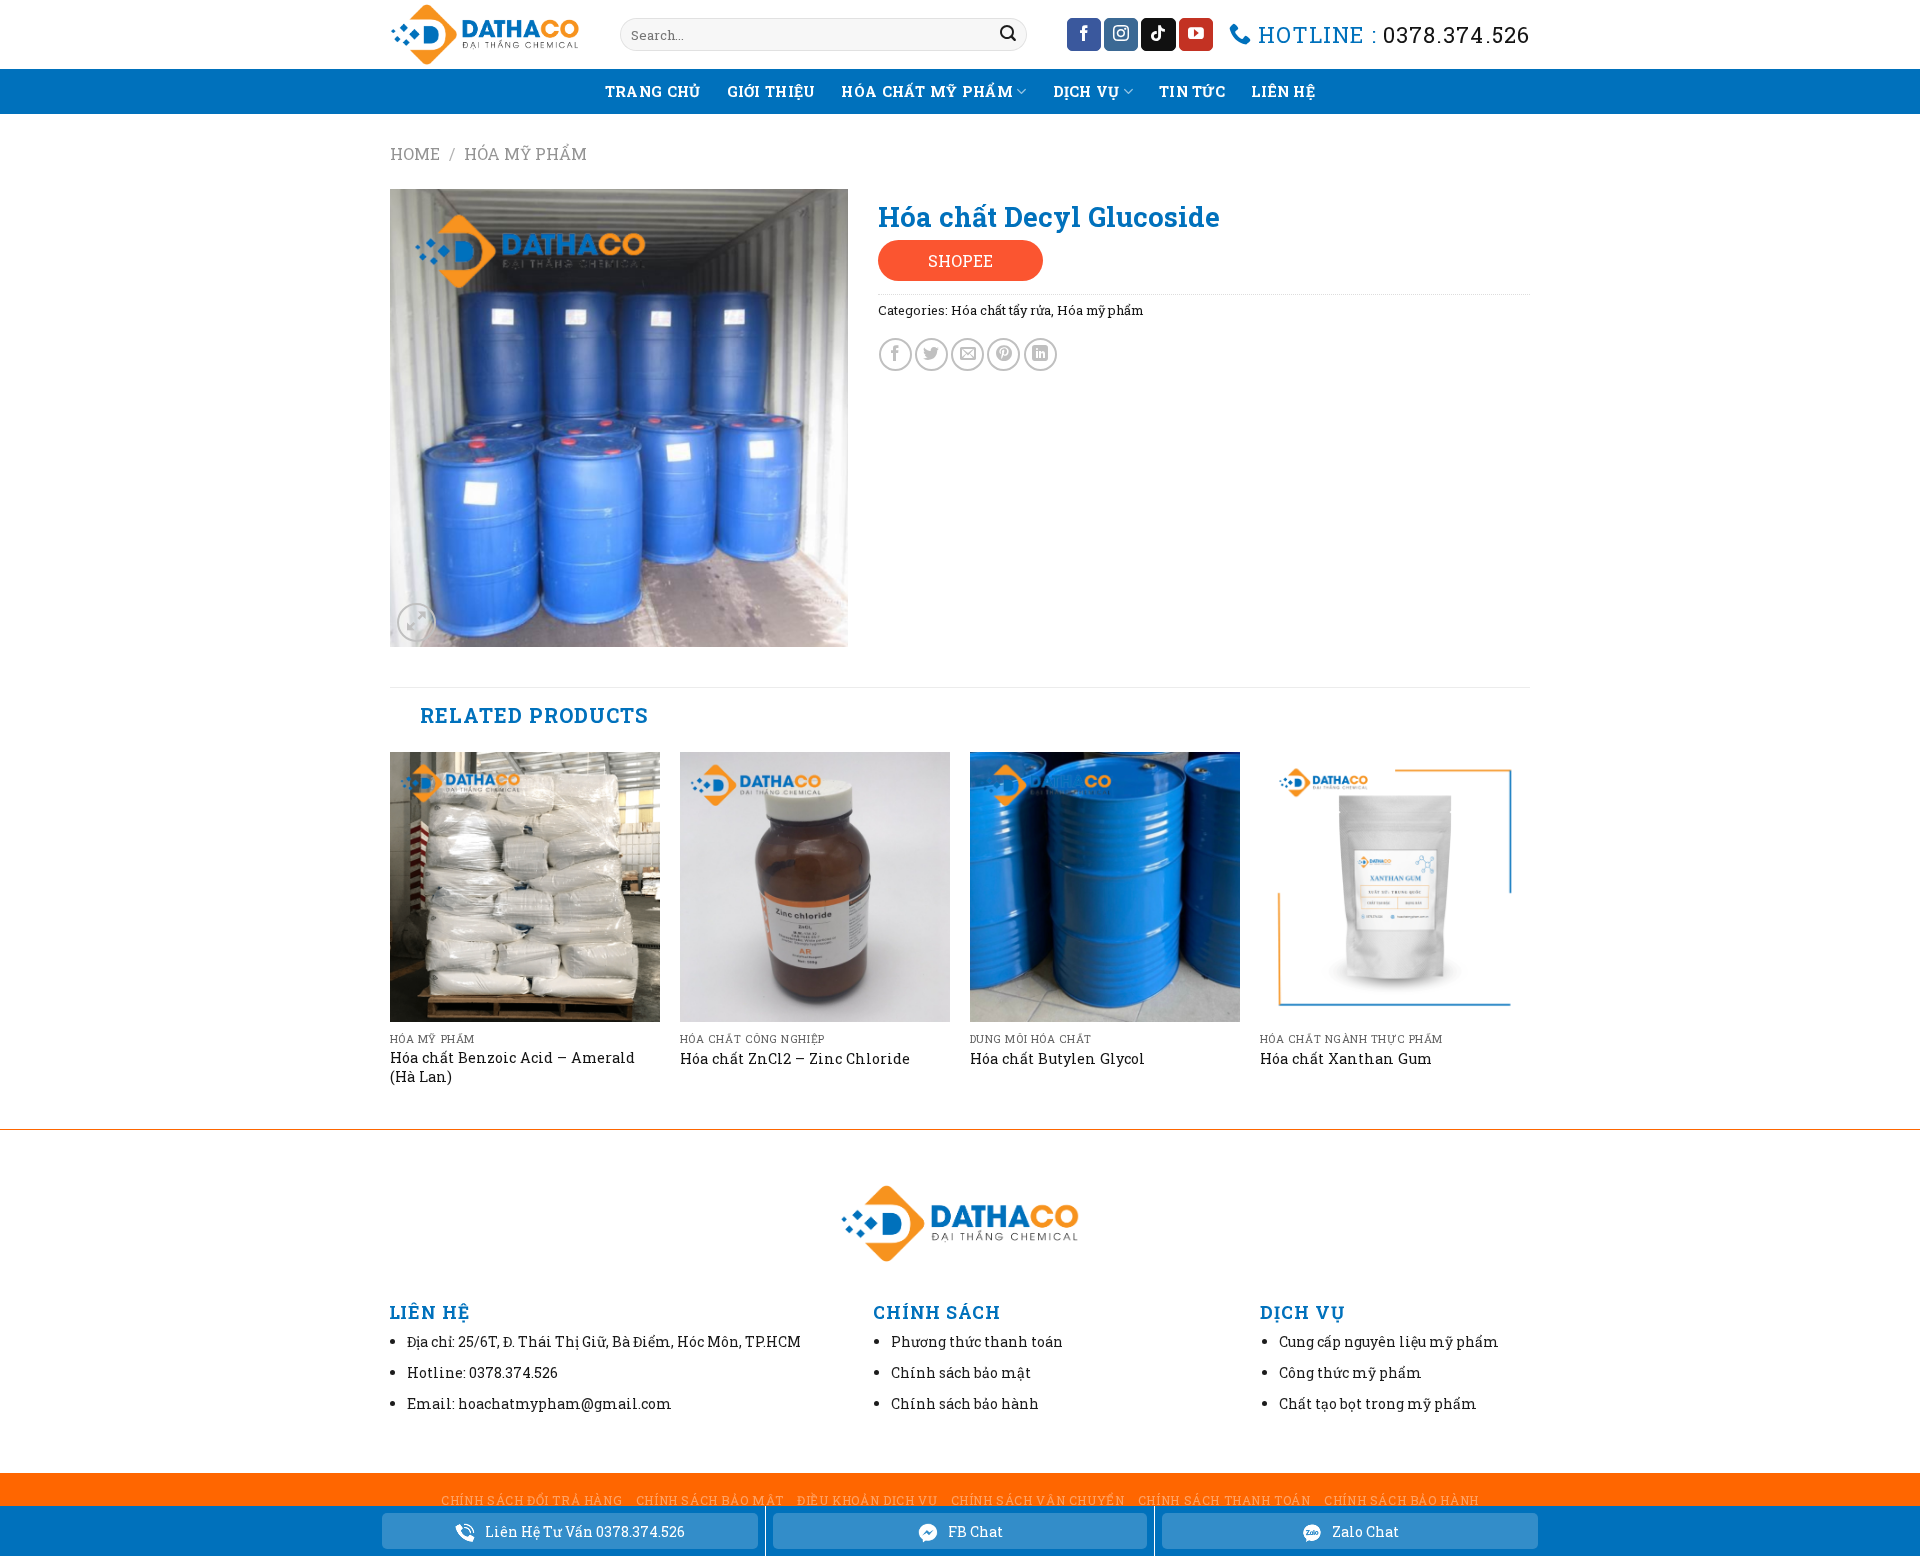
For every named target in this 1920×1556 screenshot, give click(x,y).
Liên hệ (1283, 91)
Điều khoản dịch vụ (867, 1500)
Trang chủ (653, 91)
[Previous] (391, 938)
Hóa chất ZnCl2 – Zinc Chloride (795, 1059)
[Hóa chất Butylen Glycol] (1105, 887)
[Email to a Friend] (967, 354)
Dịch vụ (1086, 91)
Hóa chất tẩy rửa (1001, 310)
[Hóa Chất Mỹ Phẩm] (490, 34)
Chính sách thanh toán (1224, 1500)
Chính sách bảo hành (1401, 1500)
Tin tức (1192, 91)
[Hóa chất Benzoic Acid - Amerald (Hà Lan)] (525, 887)
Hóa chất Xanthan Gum (1346, 1059)
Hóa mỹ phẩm (525, 153)
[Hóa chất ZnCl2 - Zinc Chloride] (815, 887)
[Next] (1529, 938)
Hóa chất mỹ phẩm (927, 91)
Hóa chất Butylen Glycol (1057, 1059)
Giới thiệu (771, 91)
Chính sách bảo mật (710, 1500)
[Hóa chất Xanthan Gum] (1395, 887)
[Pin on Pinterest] (1003, 354)
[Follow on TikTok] (1158, 35)
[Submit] (1008, 35)
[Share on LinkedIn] (1040, 354)
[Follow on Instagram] (1121, 35)
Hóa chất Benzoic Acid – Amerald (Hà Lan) (512, 1067)
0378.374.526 (1456, 34)
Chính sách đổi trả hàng (531, 1500)
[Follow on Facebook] (1084, 35)
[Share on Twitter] (931, 354)
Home (415, 153)
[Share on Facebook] (895, 354)
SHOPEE (960, 260)
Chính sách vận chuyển (1038, 1500)
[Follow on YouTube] (1196, 35)
